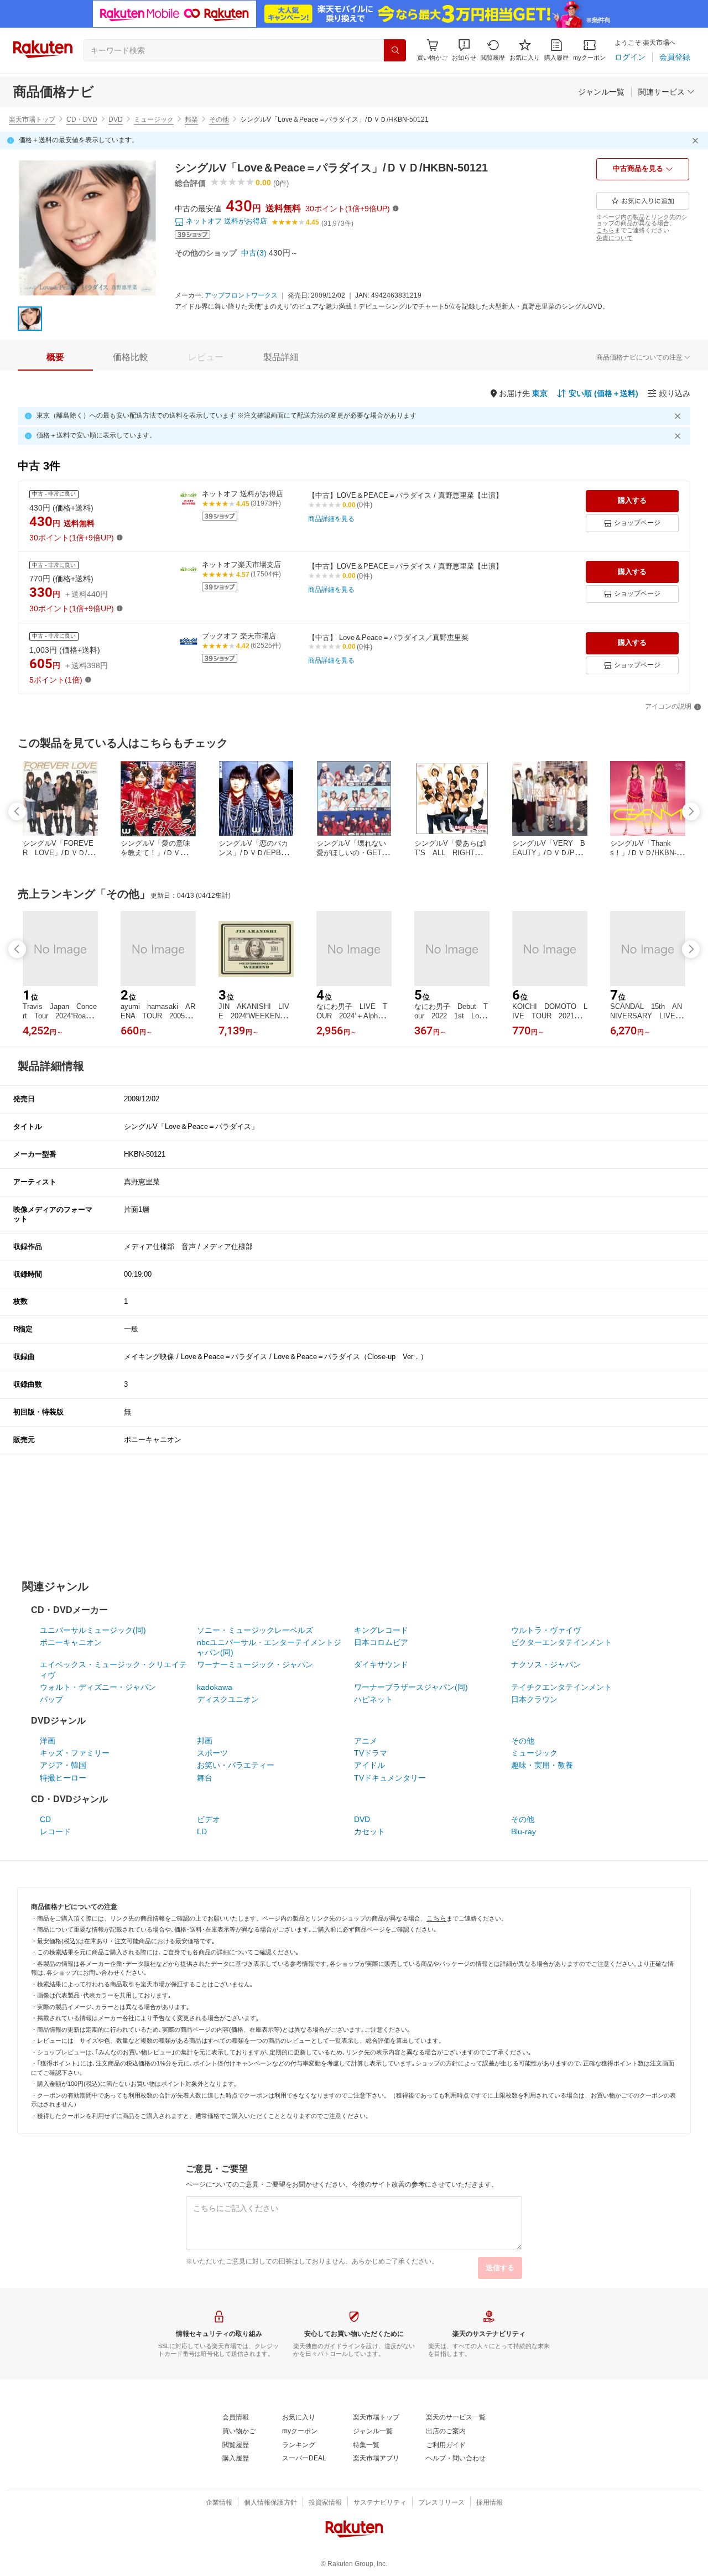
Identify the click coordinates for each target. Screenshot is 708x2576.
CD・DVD (82, 119)
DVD (116, 119)
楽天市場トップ (32, 119)
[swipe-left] (17, 811)
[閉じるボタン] (697, 140)
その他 (219, 119)
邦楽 (191, 119)
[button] (464, 50)
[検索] (395, 50)
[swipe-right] (691, 811)
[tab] (55, 357)
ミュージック (154, 119)
